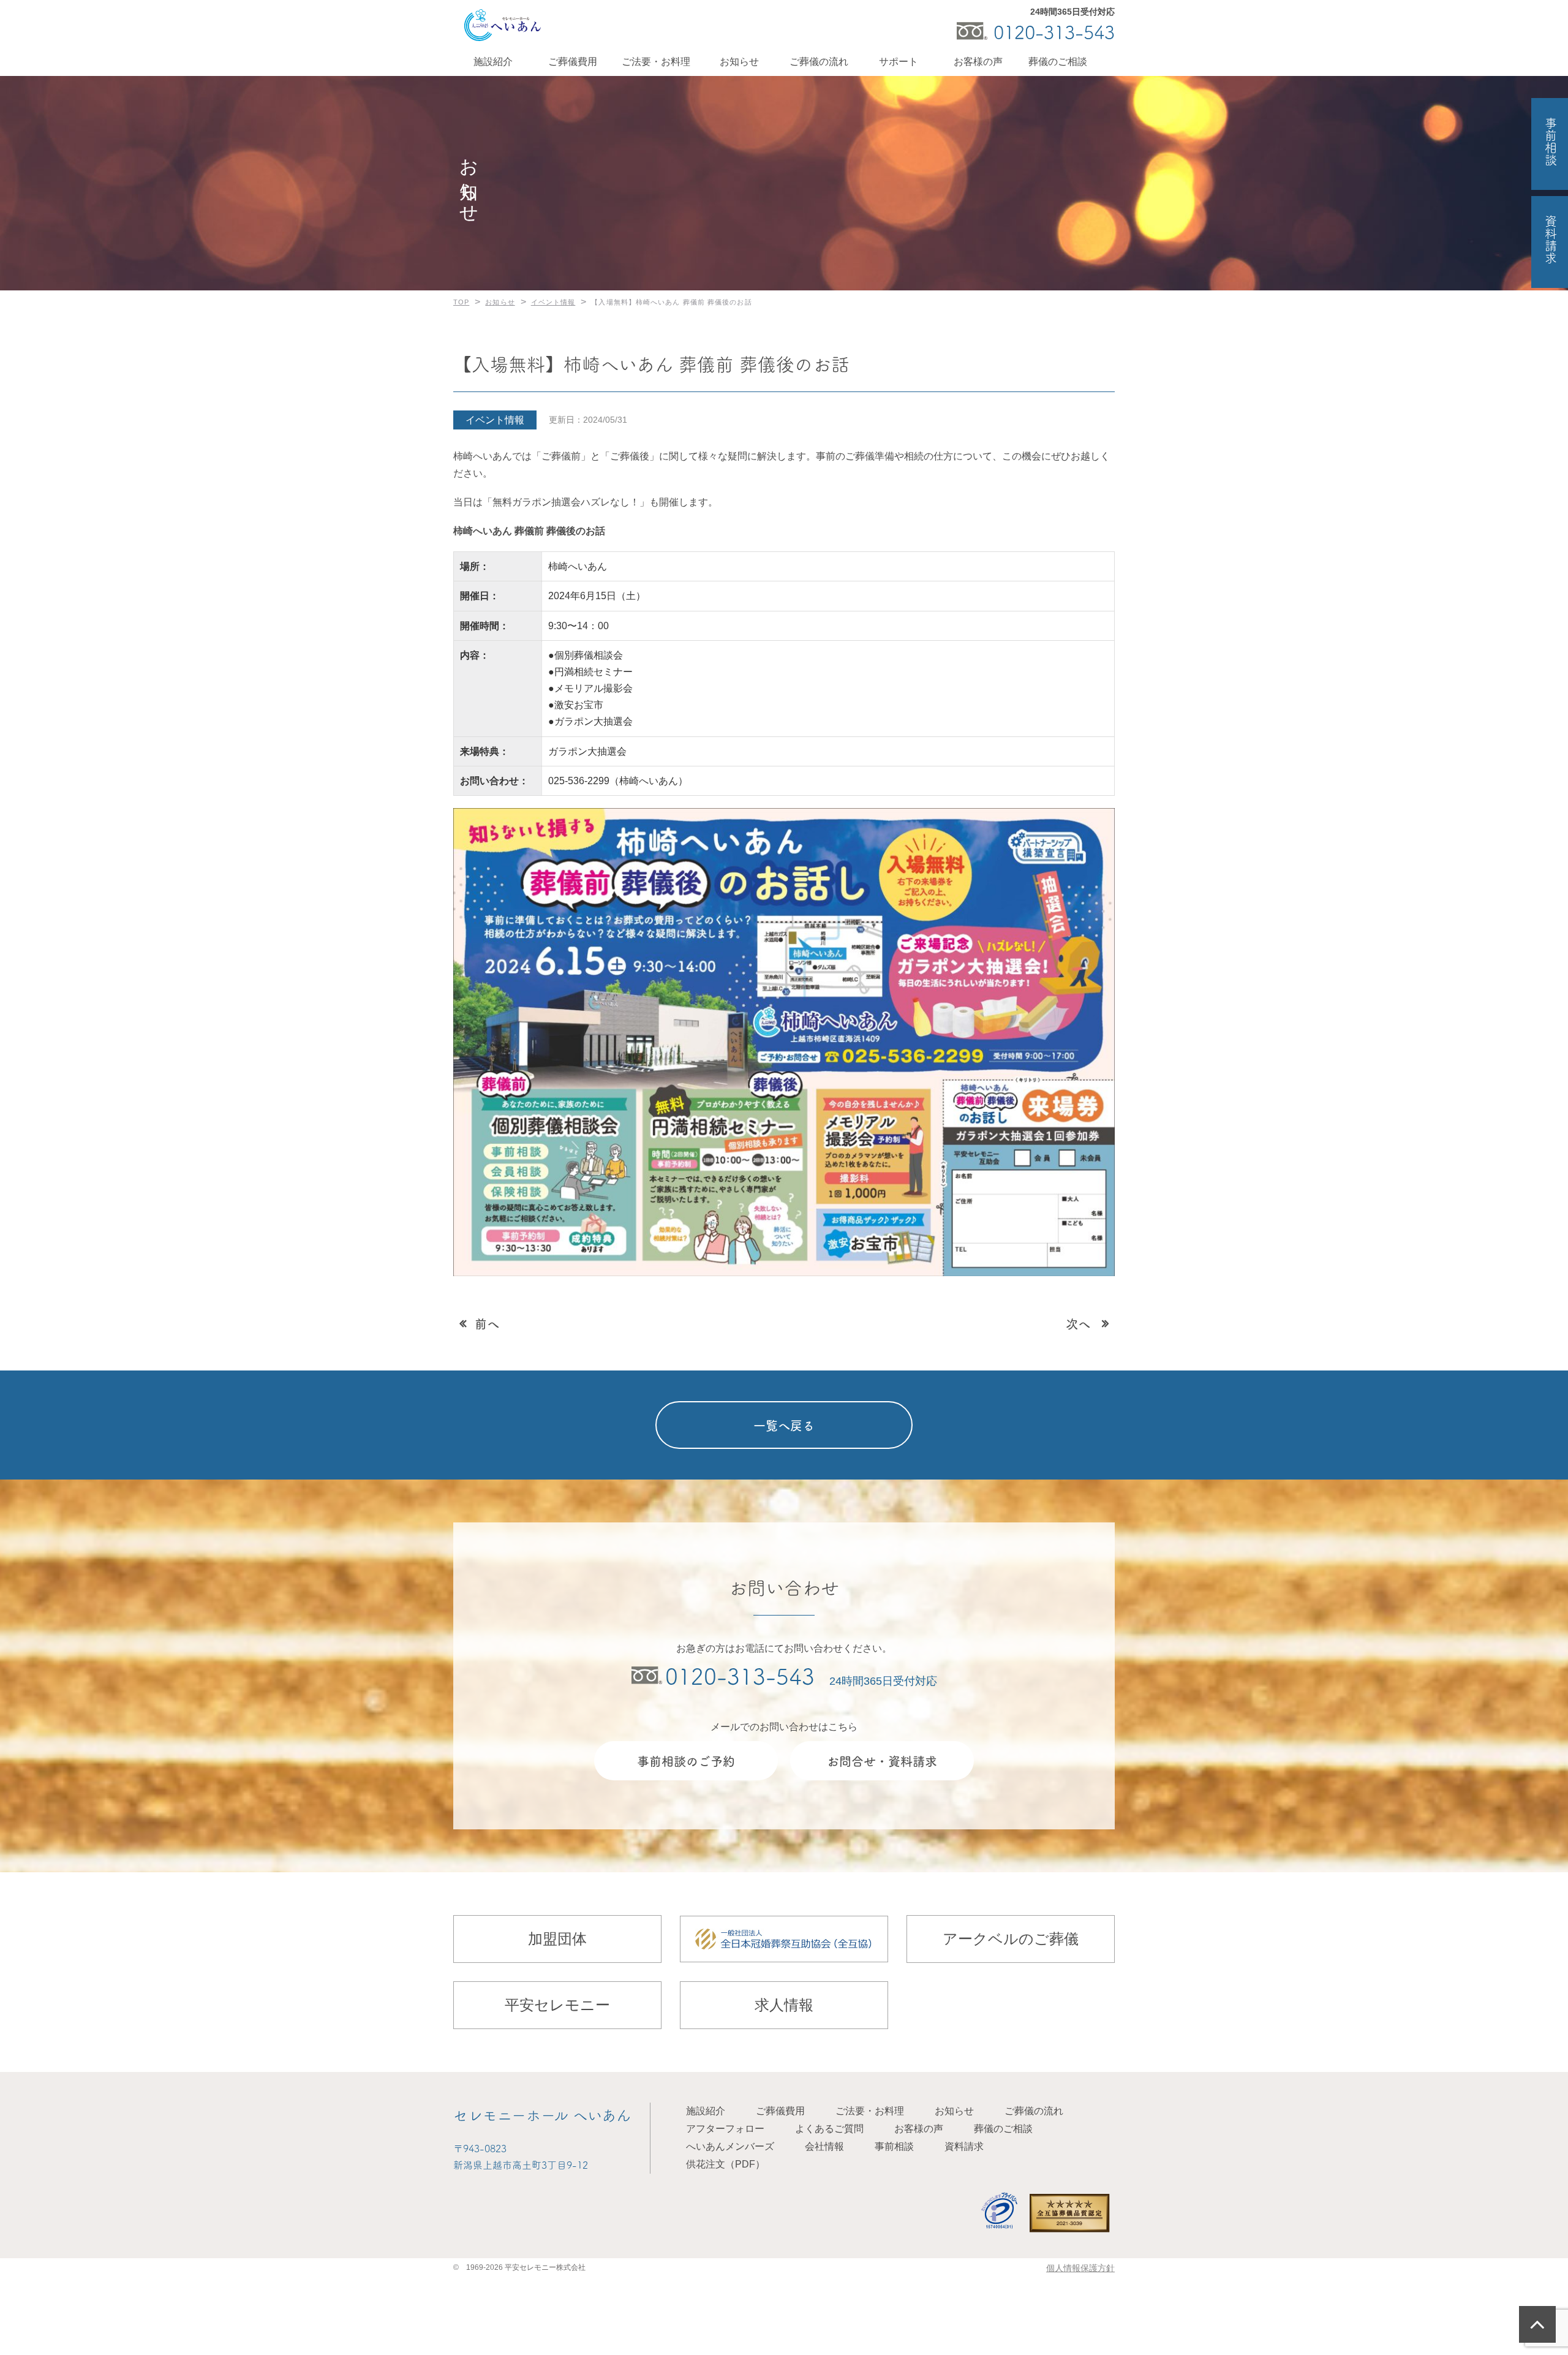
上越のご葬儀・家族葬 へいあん (502, 25)
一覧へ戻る (784, 1425)
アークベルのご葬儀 (1011, 1939)
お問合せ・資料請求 (882, 1761)
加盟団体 (557, 1939)
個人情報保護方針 (1080, 2268)
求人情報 (784, 2005)
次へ (1078, 1323)
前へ (487, 1323)
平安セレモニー (557, 2005)
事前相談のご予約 (686, 1761)
